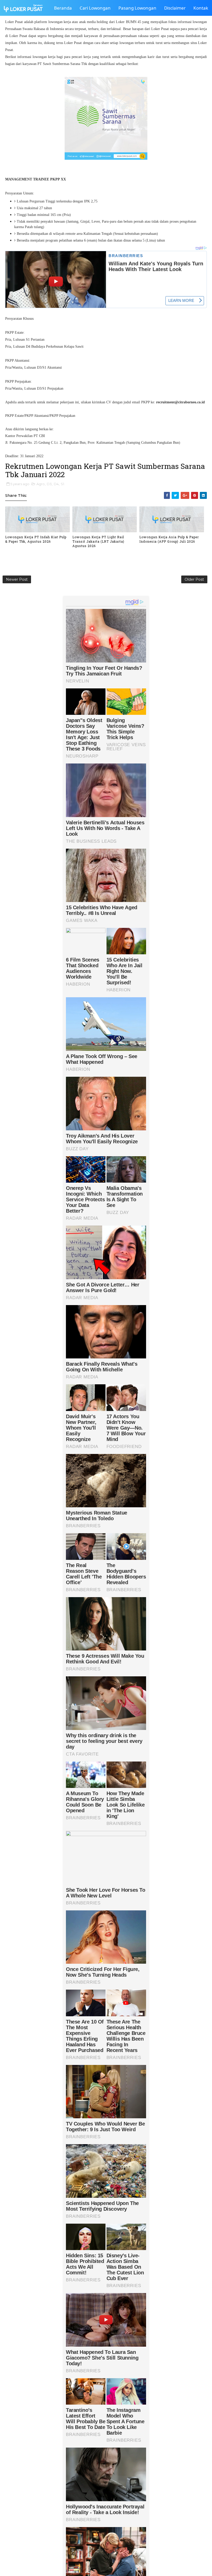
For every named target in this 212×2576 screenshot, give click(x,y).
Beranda (63, 8)
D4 (56, 484)
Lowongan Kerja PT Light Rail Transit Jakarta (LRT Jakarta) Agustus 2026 (98, 541)
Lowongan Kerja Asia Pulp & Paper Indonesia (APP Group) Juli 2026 (169, 539)
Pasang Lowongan (137, 8)
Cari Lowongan (95, 8)
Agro (41, 484)
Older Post (194, 579)
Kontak (201, 8)
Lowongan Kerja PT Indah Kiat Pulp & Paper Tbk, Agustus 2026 (36, 539)
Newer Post (17, 579)
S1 (62, 484)
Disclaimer (175, 8)
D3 (49, 484)
